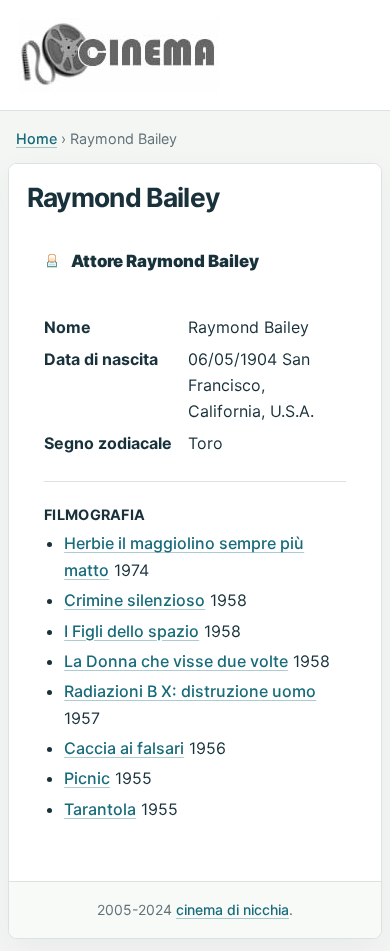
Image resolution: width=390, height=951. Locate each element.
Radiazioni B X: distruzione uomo (190, 691)
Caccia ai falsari (124, 748)
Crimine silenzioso (134, 600)
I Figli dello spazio (131, 631)
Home (36, 138)
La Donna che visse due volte (176, 661)
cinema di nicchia (232, 909)
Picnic (87, 778)
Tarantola (100, 809)
